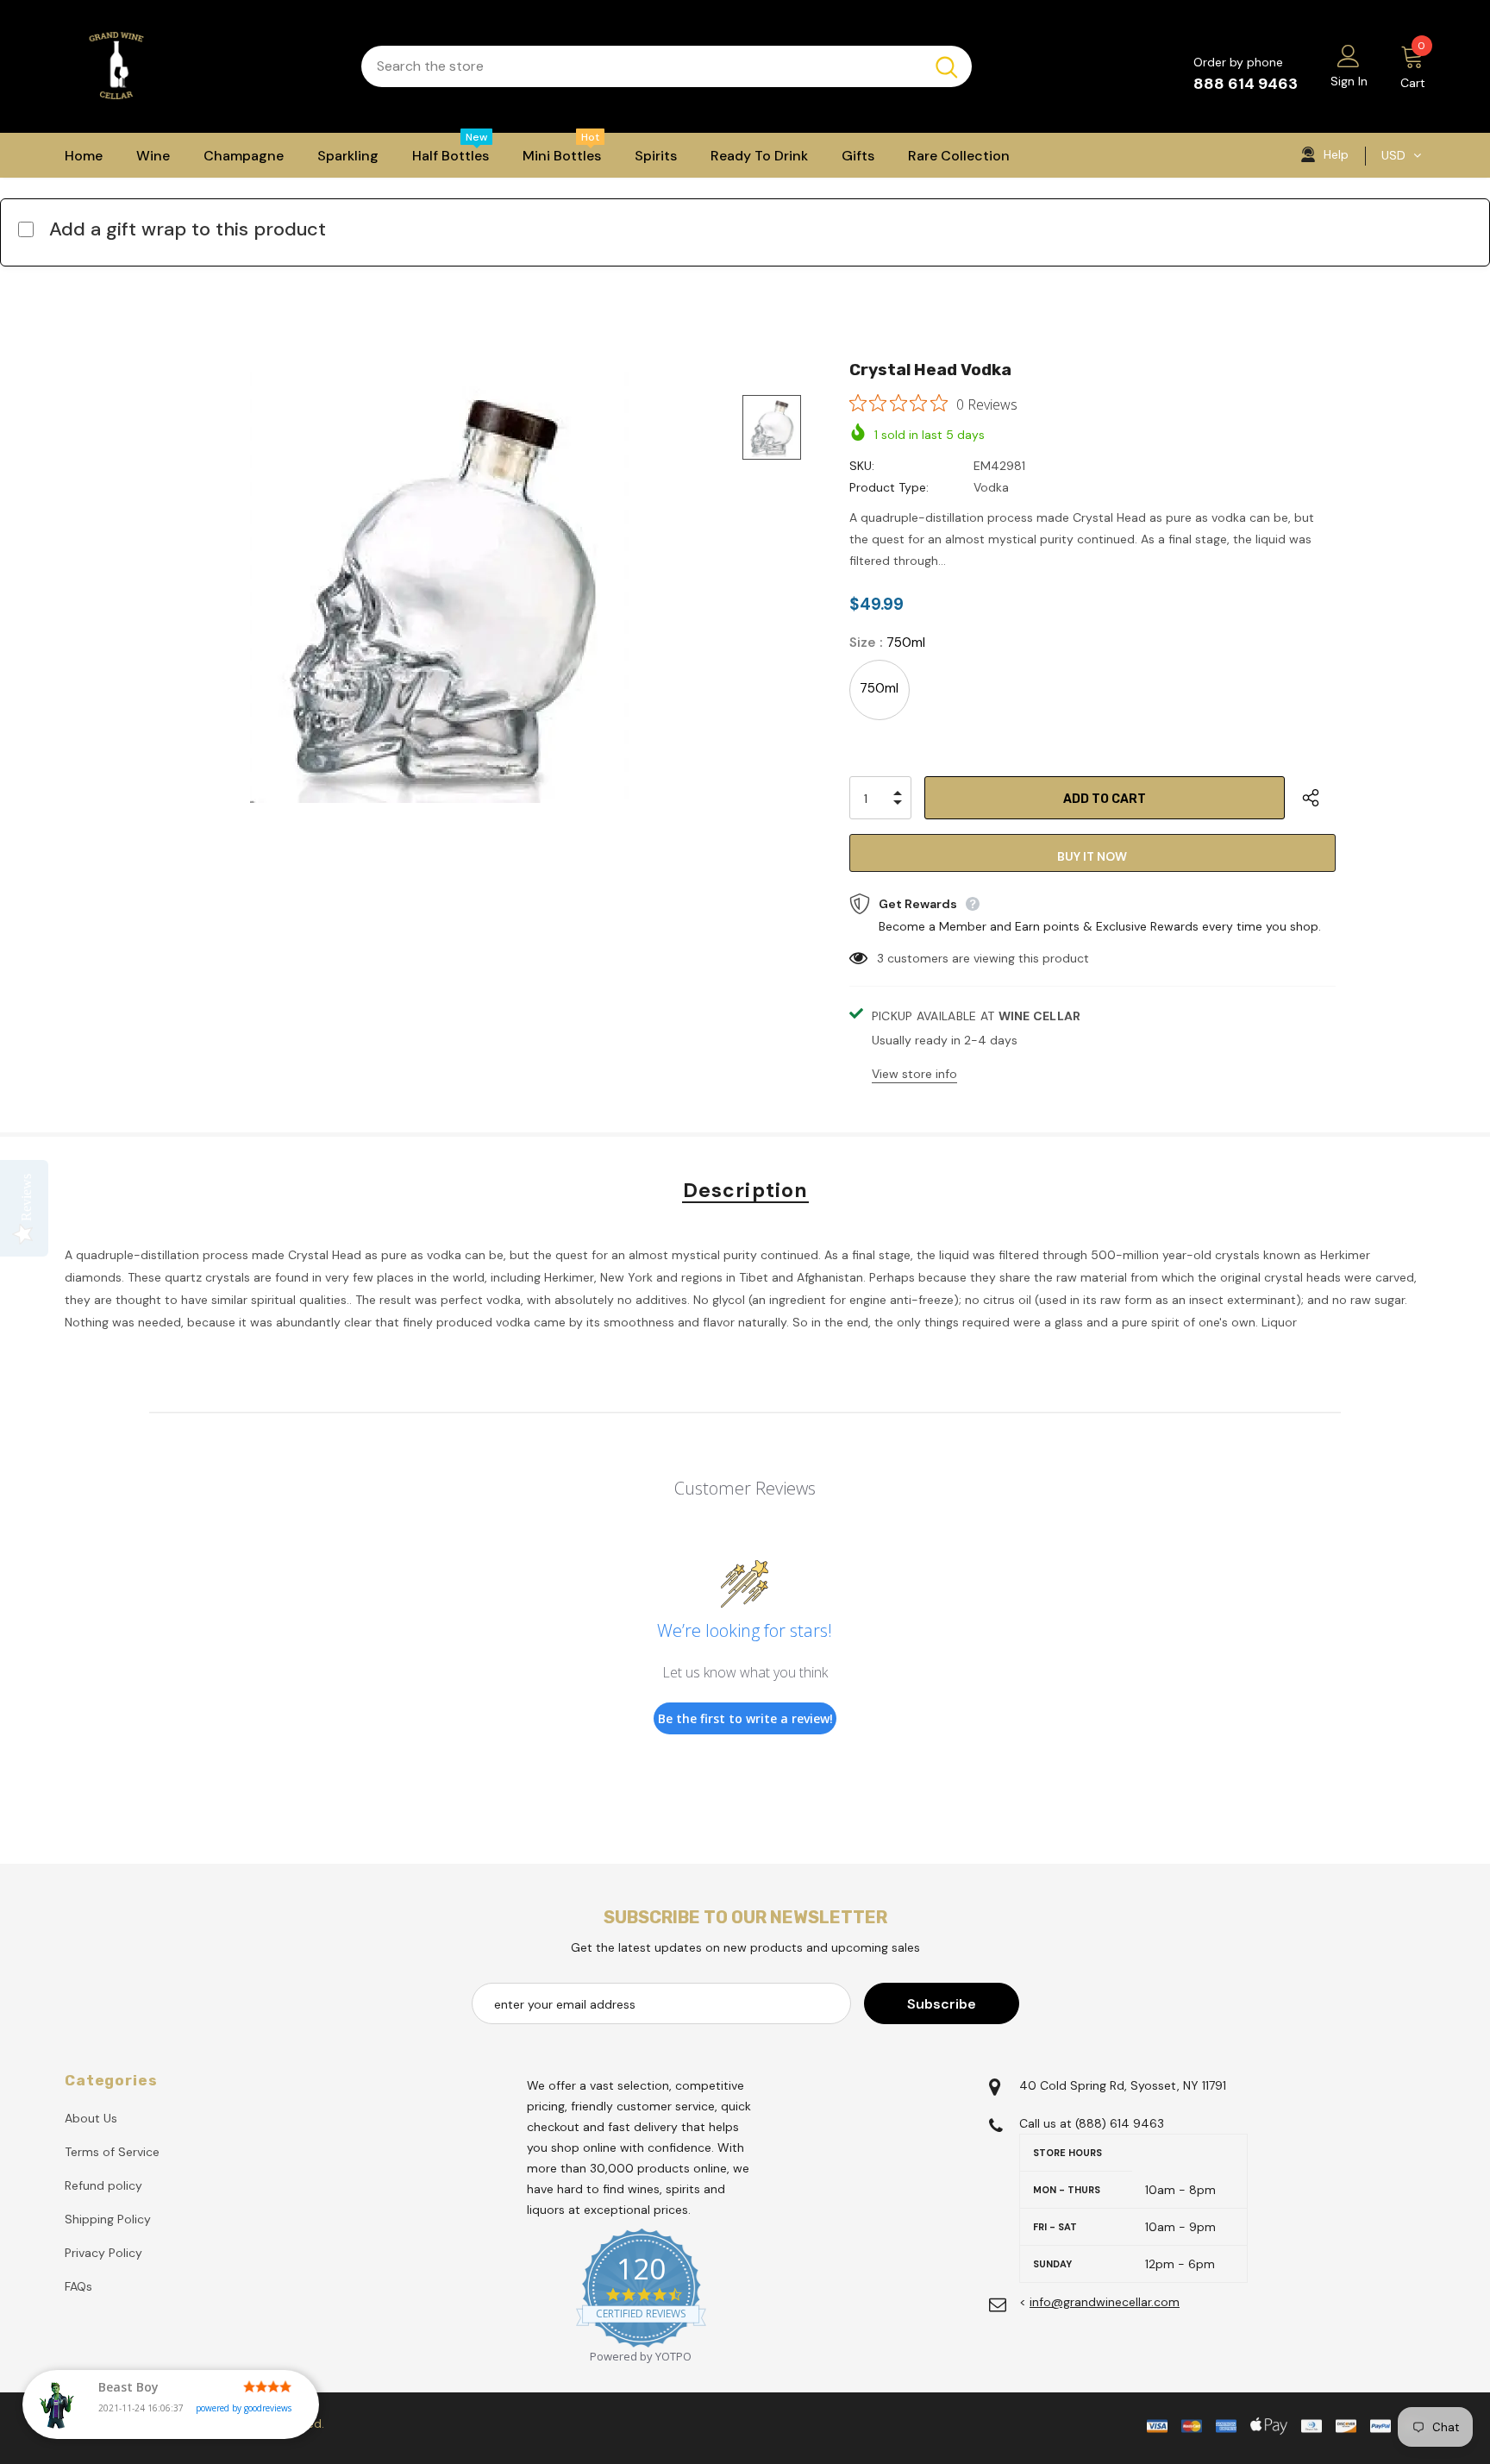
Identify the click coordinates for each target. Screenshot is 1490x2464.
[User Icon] (1349, 55)
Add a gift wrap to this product (188, 229)
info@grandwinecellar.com (1105, 2302)
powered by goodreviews (244, 2408)
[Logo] (200, 66)
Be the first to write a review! (745, 1718)
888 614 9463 (1246, 84)
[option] (439, 587)
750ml (879, 688)
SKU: (862, 466)
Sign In (1349, 81)
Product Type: (889, 487)
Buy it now (1092, 856)
